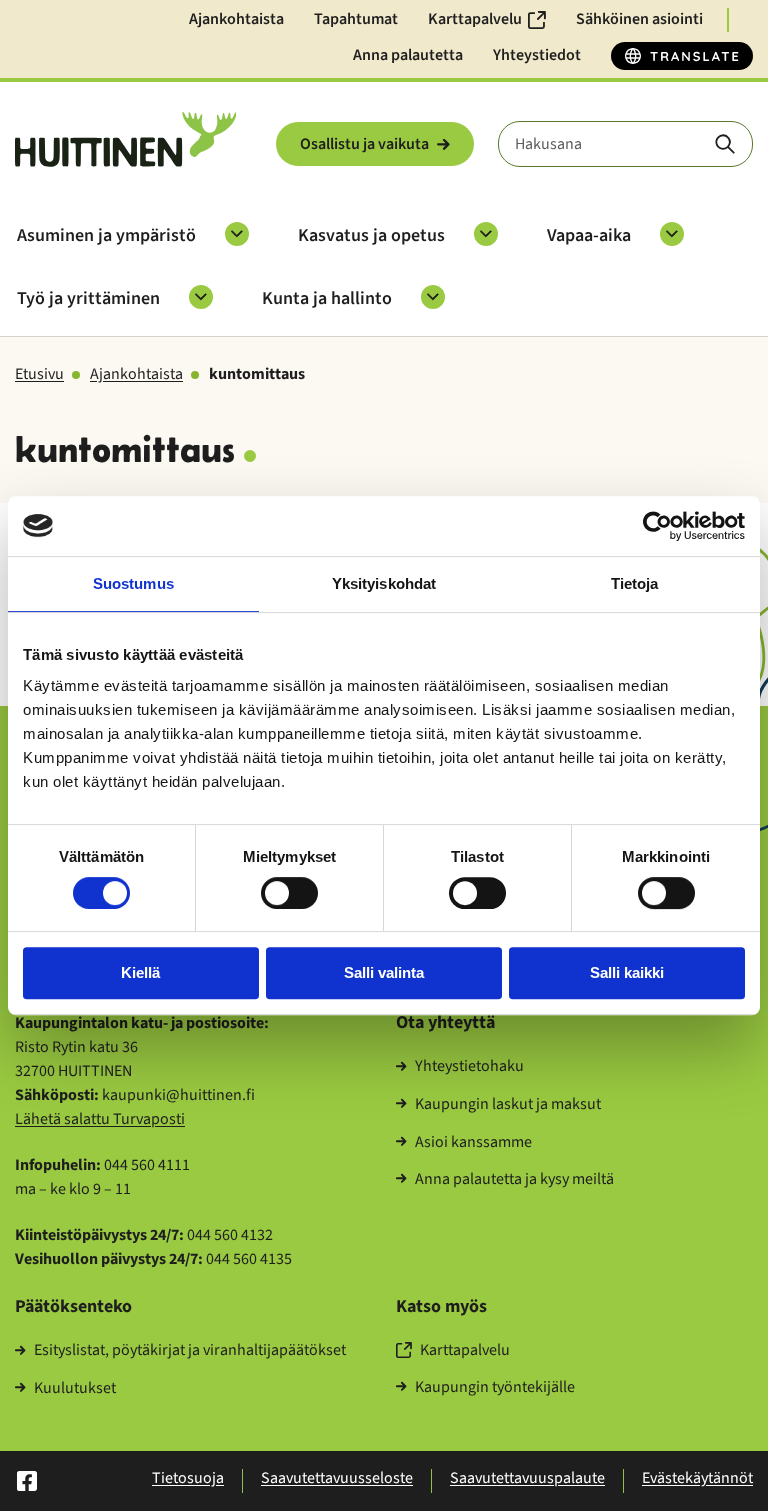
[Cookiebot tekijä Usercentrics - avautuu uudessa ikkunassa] (657, 526)
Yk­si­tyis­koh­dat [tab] (384, 583)
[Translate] (682, 56)
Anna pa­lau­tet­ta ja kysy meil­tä (514, 1180)
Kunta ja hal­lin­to (327, 298)
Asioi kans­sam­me (473, 1143)
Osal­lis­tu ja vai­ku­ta (364, 144)
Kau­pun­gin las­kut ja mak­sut (508, 1105)
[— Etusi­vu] (125, 139)
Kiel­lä (140, 972)
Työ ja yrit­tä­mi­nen (88, 298)
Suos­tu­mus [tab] (133, 583)
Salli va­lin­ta (384, 972)
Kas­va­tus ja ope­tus (371, 235)
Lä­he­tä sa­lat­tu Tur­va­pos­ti (100, 1119)
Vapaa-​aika (589, 235)
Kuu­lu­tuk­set (75, 1389)
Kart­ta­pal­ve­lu (465, 1351)
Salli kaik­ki (627, 972)
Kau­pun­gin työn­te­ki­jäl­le (495, 1388)
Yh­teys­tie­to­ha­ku (469, 1067)
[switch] (289, 893)
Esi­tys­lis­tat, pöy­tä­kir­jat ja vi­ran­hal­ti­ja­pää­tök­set (190, 1351)
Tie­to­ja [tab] (635, 583)
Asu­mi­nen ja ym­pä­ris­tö (106, 235)
